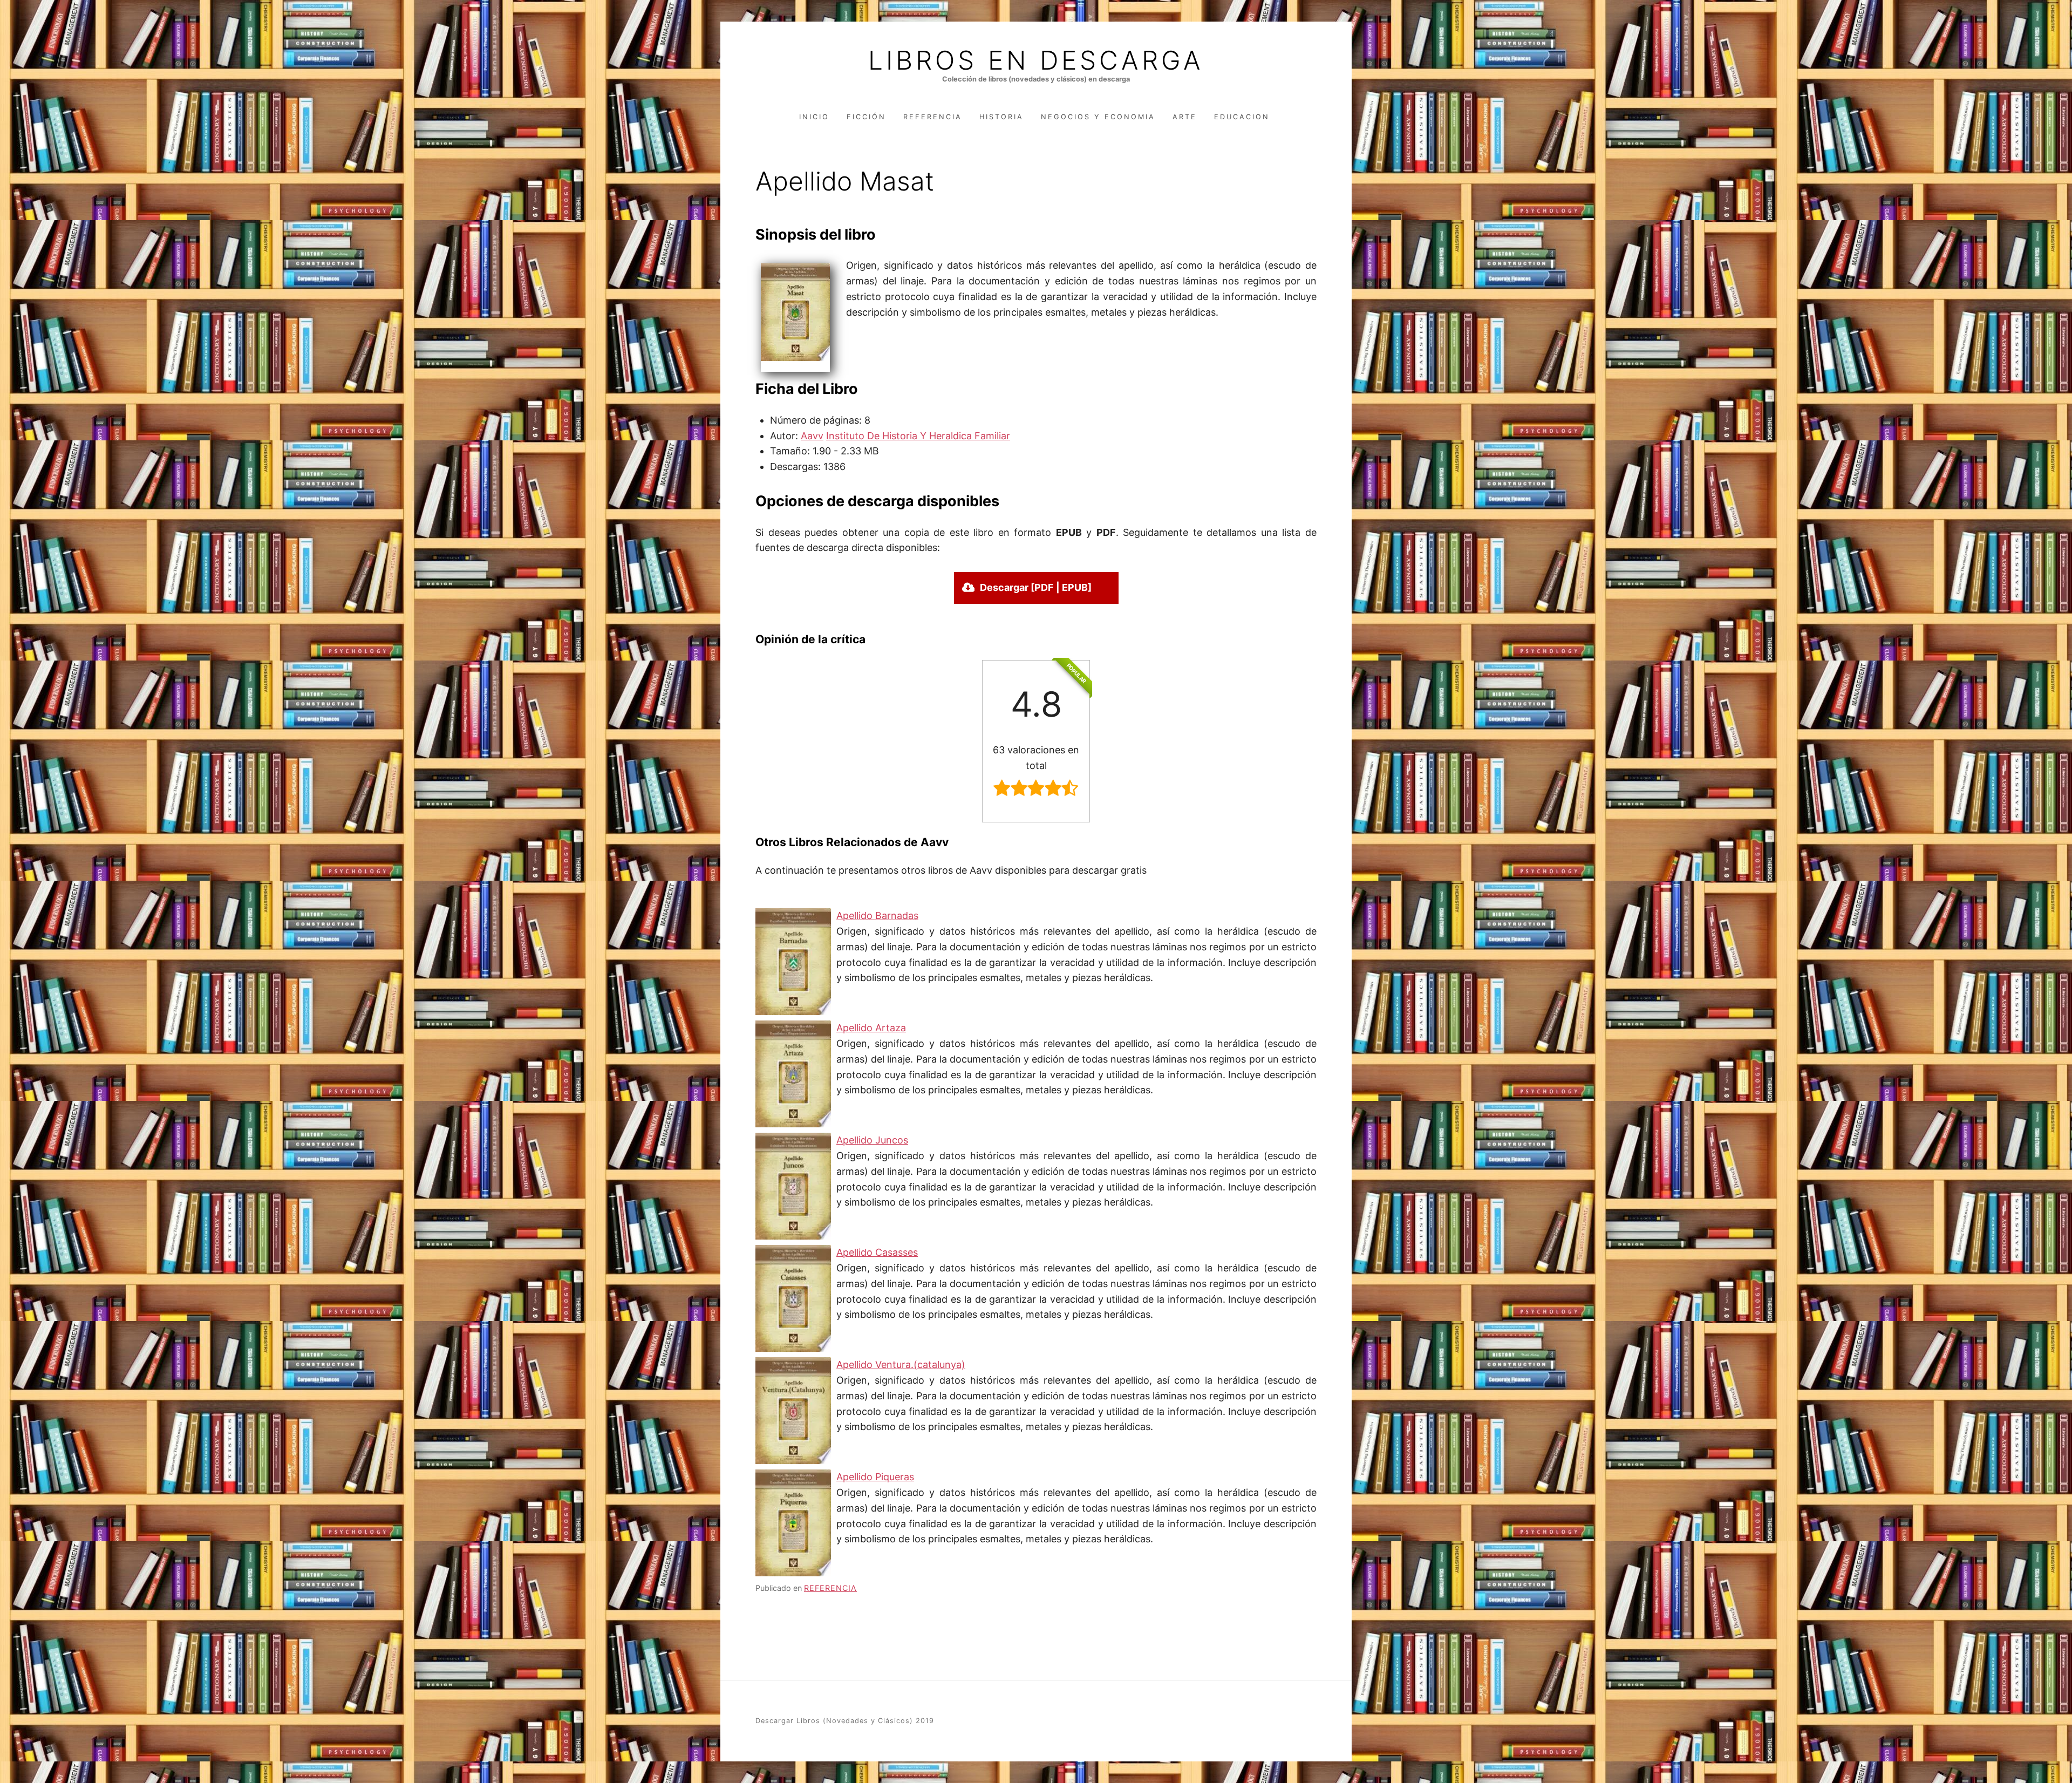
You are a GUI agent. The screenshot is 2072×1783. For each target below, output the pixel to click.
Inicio (814, 117)
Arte (1185, 117)
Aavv (812, 436)
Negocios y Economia (1098, 117)
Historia (1001, 117)
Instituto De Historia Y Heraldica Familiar (918, 436)
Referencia (933, 117)
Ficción (866, 117)
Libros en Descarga (1036, 60)
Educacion (1242, 117)
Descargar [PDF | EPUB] (1036, 587)
